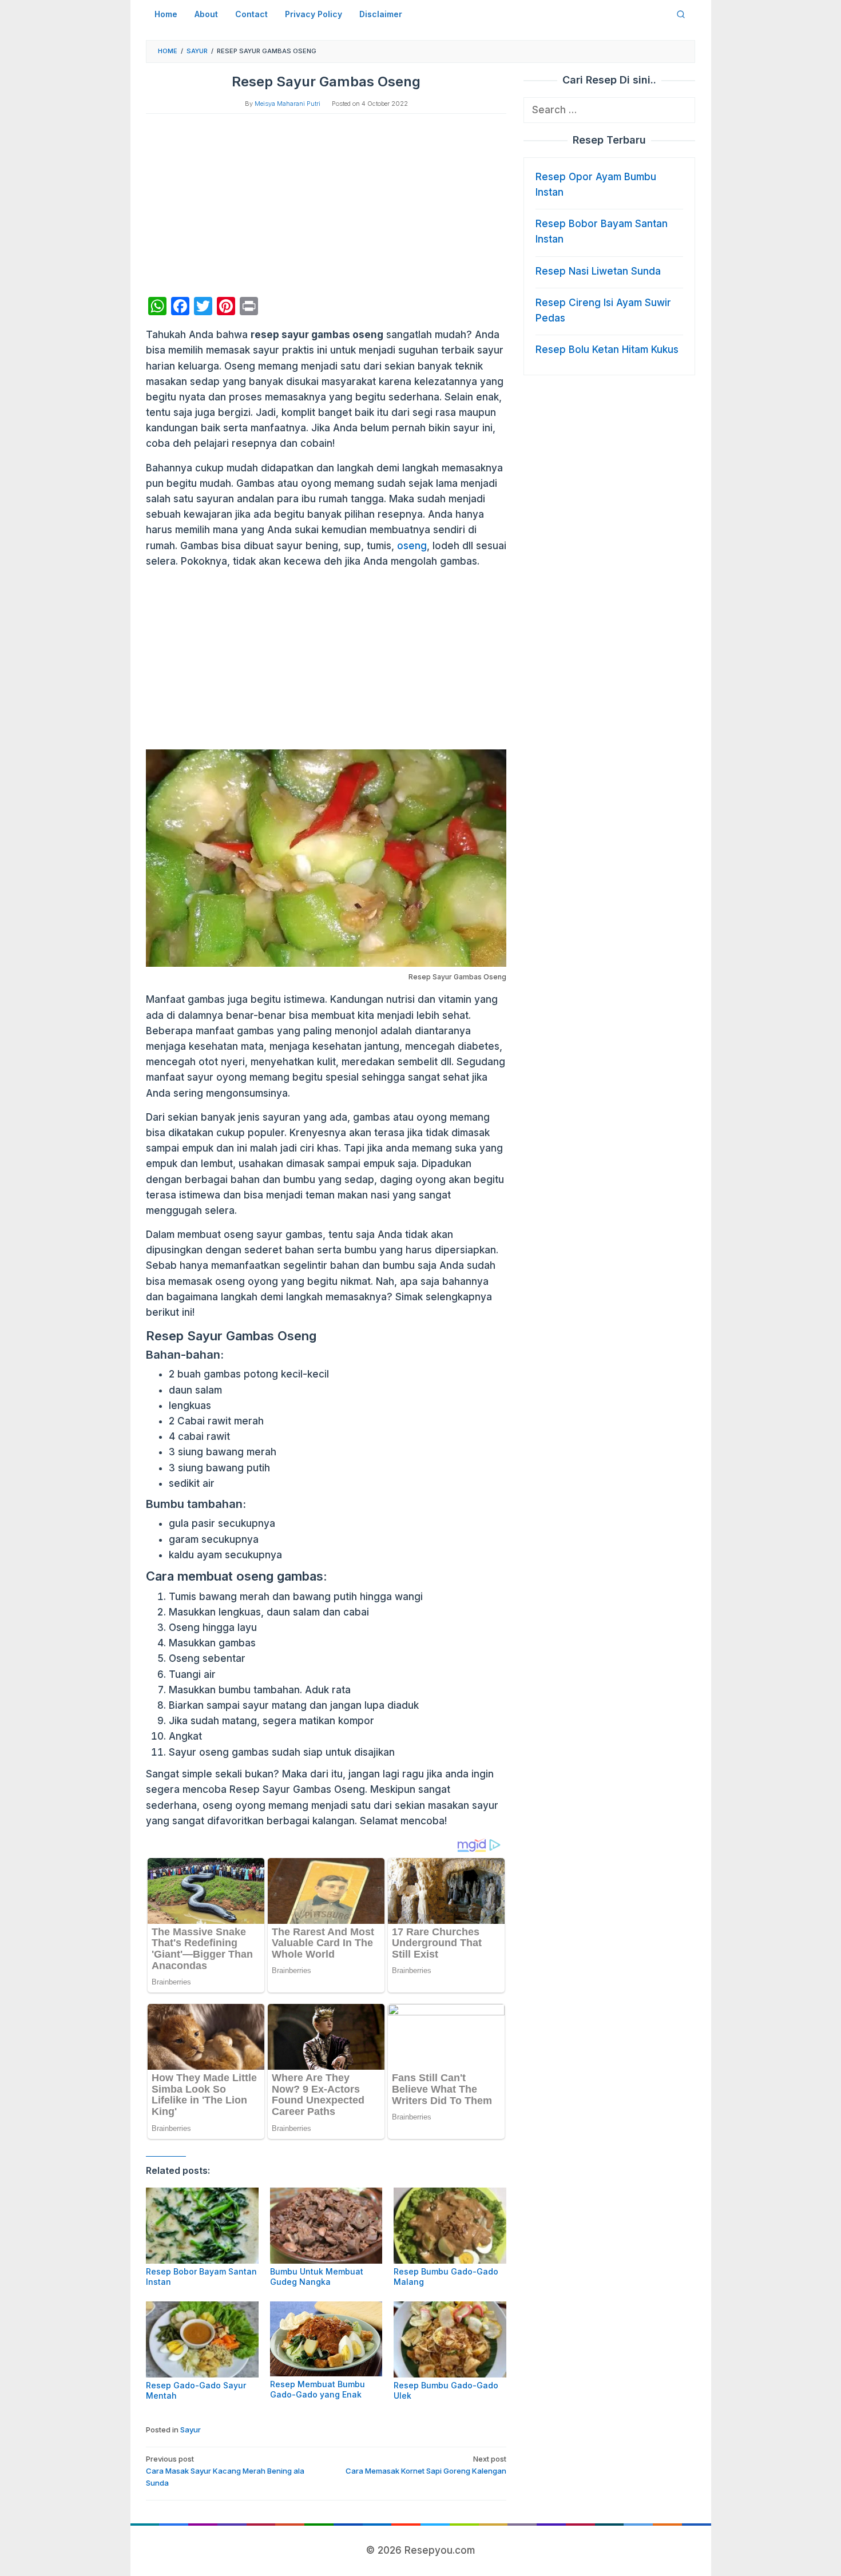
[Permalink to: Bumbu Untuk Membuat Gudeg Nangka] (326, 2226)
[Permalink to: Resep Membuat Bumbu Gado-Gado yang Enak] (326, 2339)
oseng (412, 546)
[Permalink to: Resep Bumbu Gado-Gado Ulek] (450, 2339)
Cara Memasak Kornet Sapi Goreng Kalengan (426, 2465)
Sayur (191, 2430)
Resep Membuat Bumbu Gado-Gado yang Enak (318, 2389)
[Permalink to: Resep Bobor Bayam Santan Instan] (202, 2226)
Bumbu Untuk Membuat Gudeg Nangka (317, 2277)
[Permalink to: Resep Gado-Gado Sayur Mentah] (202, 2339)
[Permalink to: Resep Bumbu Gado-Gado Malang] (450, 2226)
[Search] (681, 14)
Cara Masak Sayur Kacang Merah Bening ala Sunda (225, 2471)
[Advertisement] (326, 205)
